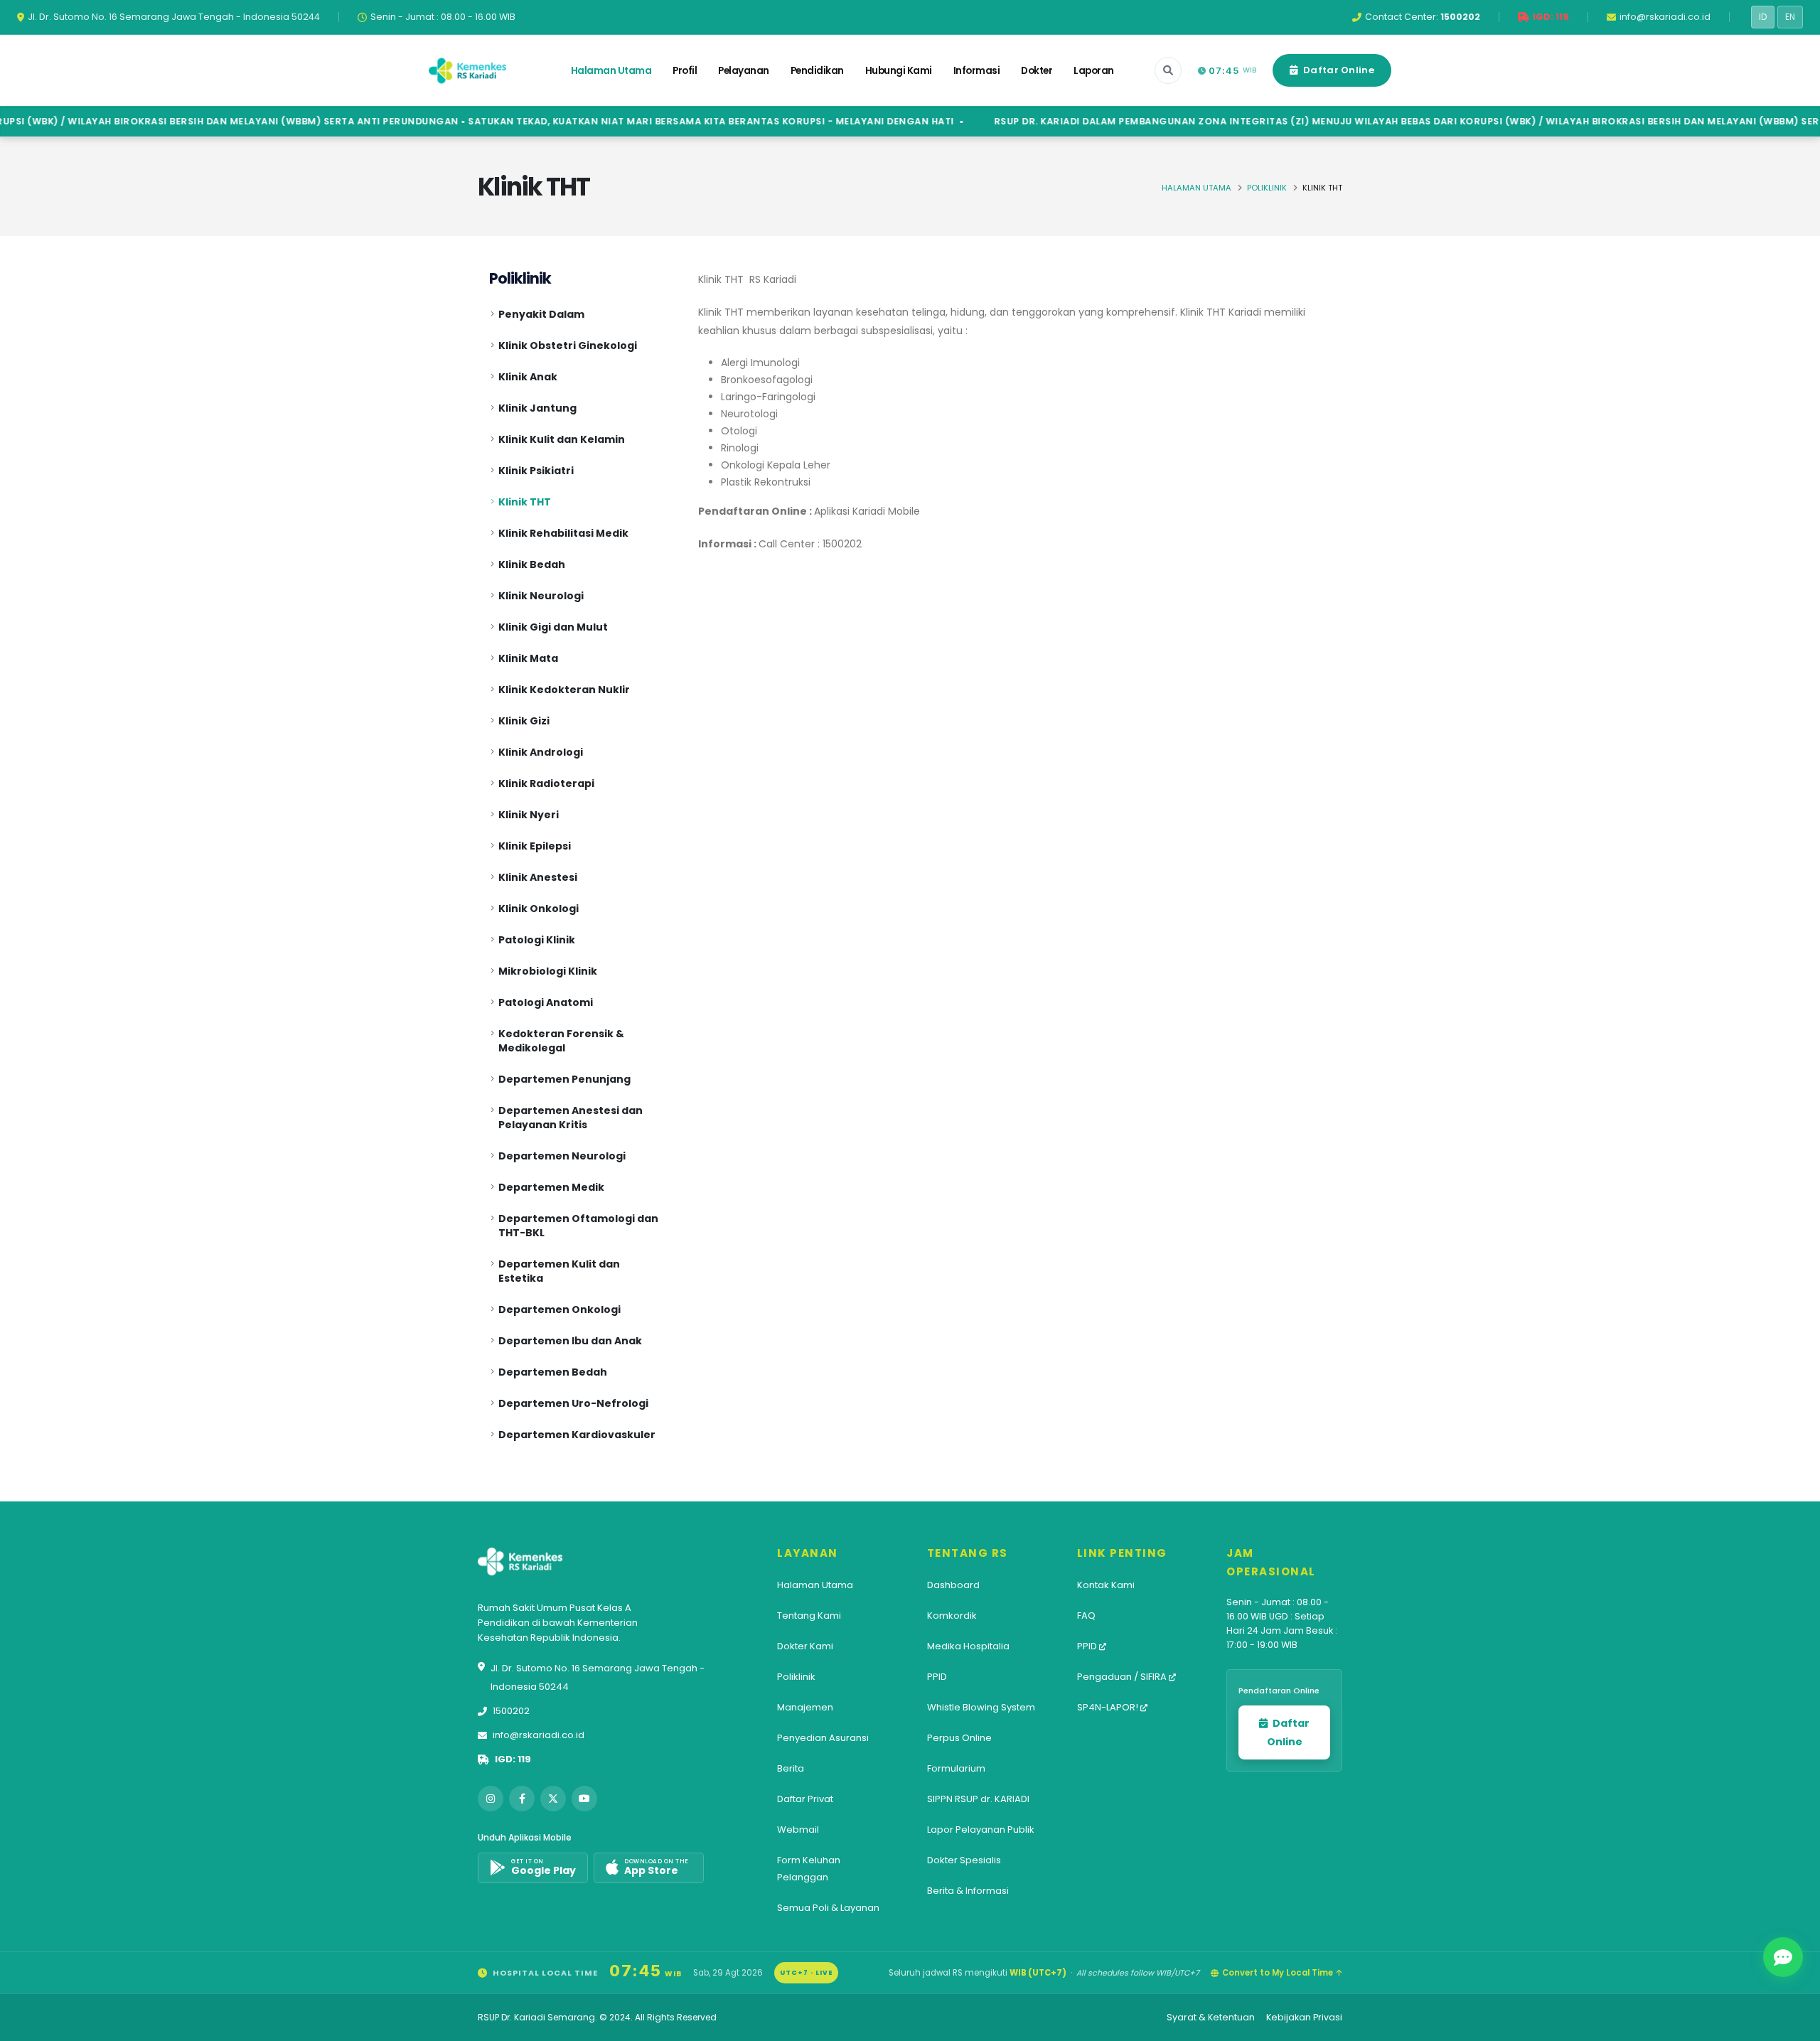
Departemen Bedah (553, 1372)
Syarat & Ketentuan (1211, 2017)
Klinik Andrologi (541, 752)
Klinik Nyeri (529, 815)
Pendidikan (817, 71)
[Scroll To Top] (1795, 2025)
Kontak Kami (1106, 1585)
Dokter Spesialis (964, 1860)
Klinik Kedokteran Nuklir (564, 690)
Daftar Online (1338, 70)
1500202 (511, 1711)
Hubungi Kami (899, 71)
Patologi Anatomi (546, 1002)
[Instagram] (491, 1799)
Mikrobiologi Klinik (548, 971)
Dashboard (953, 1585)
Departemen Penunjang (564, 1079)
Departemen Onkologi (560, 1309)
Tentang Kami (809, 1616)
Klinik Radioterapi (546, 783)
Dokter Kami (805, 1646)
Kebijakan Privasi (1304, 2017)
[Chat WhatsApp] (1783, 1957)
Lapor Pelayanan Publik (981, 1830)
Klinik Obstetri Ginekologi (568, 345)
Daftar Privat (805, 1799)
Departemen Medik (551, 1187)
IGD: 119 (513, 1759)
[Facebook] (522, 1799)
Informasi (977, 71)
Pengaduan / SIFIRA (1123, 1677)
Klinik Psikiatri (536, 471)
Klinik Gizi (524, 721)
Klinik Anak (528, 377)
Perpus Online (959, 1738)
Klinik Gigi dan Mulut (553, 627)
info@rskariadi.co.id (539, 1735)
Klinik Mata (528, 658)
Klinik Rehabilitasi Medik (563, 533)
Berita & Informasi (968, 1891)
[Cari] (1168, 70)
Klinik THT (525, 502)
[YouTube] (584, 1799)
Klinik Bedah (532, 564)
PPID (937, 1677)
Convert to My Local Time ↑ (1282, 1973)
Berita (791, 1768)
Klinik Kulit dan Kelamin (562, 439)
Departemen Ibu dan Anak (570, 1341)
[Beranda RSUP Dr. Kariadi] (468, 70)
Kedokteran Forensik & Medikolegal (561, 1041)
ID (1763, 17)
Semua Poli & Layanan (828, 1908)
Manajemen (805, 1707)
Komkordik (952, 1616)
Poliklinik (1267, 188)
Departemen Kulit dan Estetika (559, 1271)
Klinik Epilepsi (535, 846)
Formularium (956, 1768)
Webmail (798, 1830)
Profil (685, 71)
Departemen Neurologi (562, 1156)
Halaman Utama (611, 71)
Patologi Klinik (537, 940)
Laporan (1094, 71)
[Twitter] (553, 1799)
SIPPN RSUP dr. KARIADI (978, 1799)
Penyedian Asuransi (823, 1738)
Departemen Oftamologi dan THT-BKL (578, 1226)
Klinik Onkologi (539, 909)
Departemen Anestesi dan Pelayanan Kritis (571, 1118)
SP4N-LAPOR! (1109, 1707)
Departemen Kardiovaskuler (577, 1435)
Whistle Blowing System (981, 1707)
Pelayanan (744, 71)
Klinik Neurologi (541, 596)
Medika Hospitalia (968, 1646)
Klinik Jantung (537, 408)
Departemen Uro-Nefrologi (573, 1403)
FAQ (1086, 1616)
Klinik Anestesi (538, 877)
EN (1790, 17)
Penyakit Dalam (541, 314)
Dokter (1037, 71)
